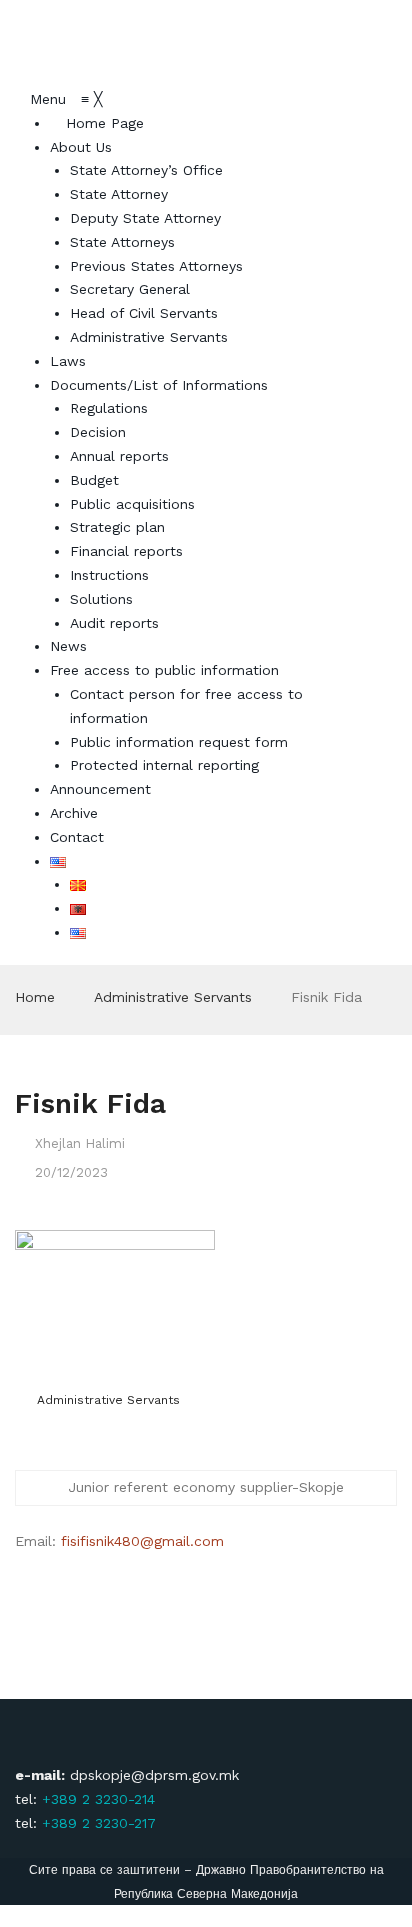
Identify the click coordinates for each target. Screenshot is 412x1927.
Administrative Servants (173, 997)
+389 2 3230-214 (98, 1799)
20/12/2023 (71, 1172)
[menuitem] (97, 123)
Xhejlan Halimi (80, 1143)
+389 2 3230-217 (99, 1823)
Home (35, 997)
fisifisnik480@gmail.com (142, 1541)
